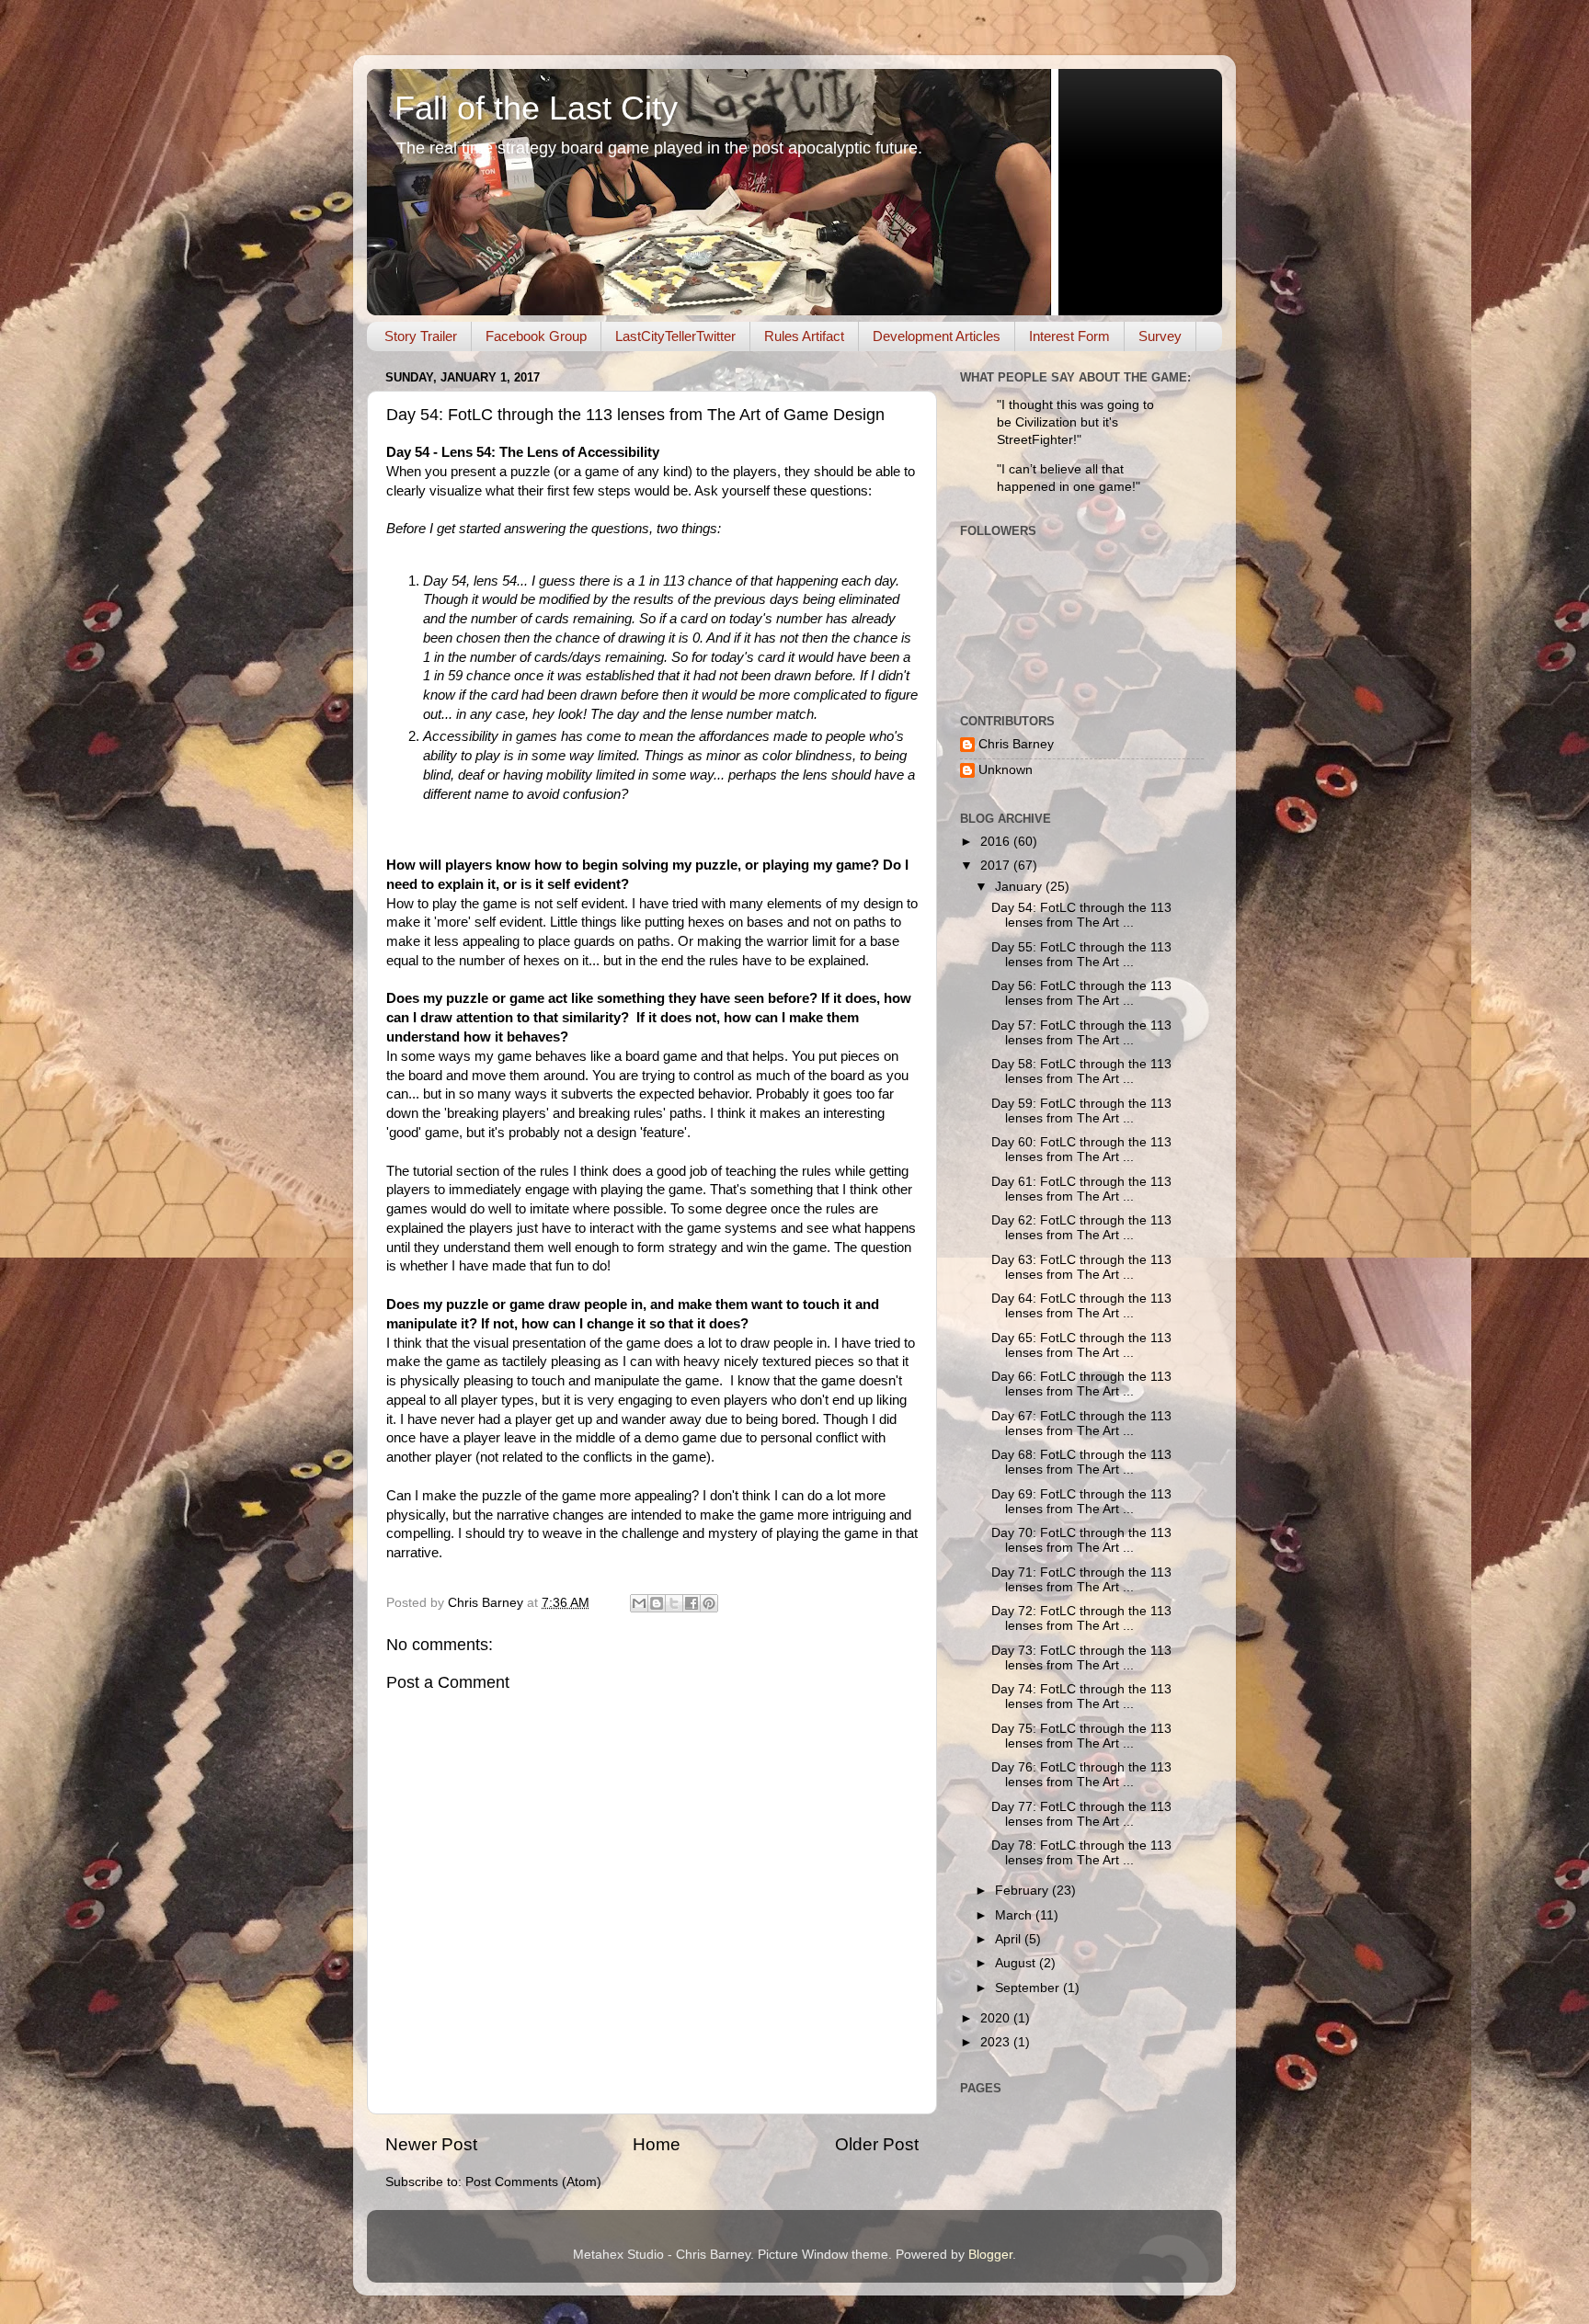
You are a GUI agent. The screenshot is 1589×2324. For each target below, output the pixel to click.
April (1010, 1939)
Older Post (877, 2144)
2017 (997, 866)
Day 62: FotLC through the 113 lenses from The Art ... (1081, 1228)
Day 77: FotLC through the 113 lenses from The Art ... (1081, 1814)
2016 (997, 842)
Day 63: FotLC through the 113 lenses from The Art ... (1081, 1267)
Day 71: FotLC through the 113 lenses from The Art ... (1081, 1580)
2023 (997, 2042)
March (1015, 1915)
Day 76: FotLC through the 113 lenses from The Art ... (1081, 1775)
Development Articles (937, 336)
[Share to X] (674, 1603)
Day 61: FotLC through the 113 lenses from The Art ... (1081, 1189)
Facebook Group (536, 336)
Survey (1160, 336)
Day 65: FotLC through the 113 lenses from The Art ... (1081, 1345)
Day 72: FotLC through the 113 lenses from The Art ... (1081, 1618)
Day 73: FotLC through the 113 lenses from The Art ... (1081, 1658)
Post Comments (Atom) (533, 2182)
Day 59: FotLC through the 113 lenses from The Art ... (1081, 1111)
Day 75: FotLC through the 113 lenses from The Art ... (1081, 1736)
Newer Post (431, 2144)
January (1020, 887)
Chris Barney (1016, 744)
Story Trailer (421, 336)
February (1023, 1891)
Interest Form (1069, 336)
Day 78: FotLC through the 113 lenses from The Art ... (1081, 1853)
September (1029, 1988)
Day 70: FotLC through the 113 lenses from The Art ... (1081, 1540)
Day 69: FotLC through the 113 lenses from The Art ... (1081, 1502)
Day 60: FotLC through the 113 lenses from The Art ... (1081, 1150)
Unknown (1006, 770)
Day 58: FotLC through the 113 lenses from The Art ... (1081, 1071)
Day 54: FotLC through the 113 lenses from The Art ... (1081, 915)
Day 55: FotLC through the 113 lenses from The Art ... (1081, 955)
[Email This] (639, 1603)
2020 (997, 2018)
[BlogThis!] (657, 1603)
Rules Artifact (804, 336)
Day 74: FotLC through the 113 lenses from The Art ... (1081, 1697)
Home (657, 2144)
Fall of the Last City (536, 108)
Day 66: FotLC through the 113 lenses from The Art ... (1081, 1384)
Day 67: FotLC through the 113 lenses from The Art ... (1081, 1424)
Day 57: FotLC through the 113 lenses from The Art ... (1081, 1033)
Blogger (990, 2255)
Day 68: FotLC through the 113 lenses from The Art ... (1081, 1462)
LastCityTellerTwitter (675, 336)
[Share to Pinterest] (709, 1603)
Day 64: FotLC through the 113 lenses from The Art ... (1081, 1306)
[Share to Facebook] (692, 1603)
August (1017, 1963)
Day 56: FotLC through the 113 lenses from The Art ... (1081, 993)
